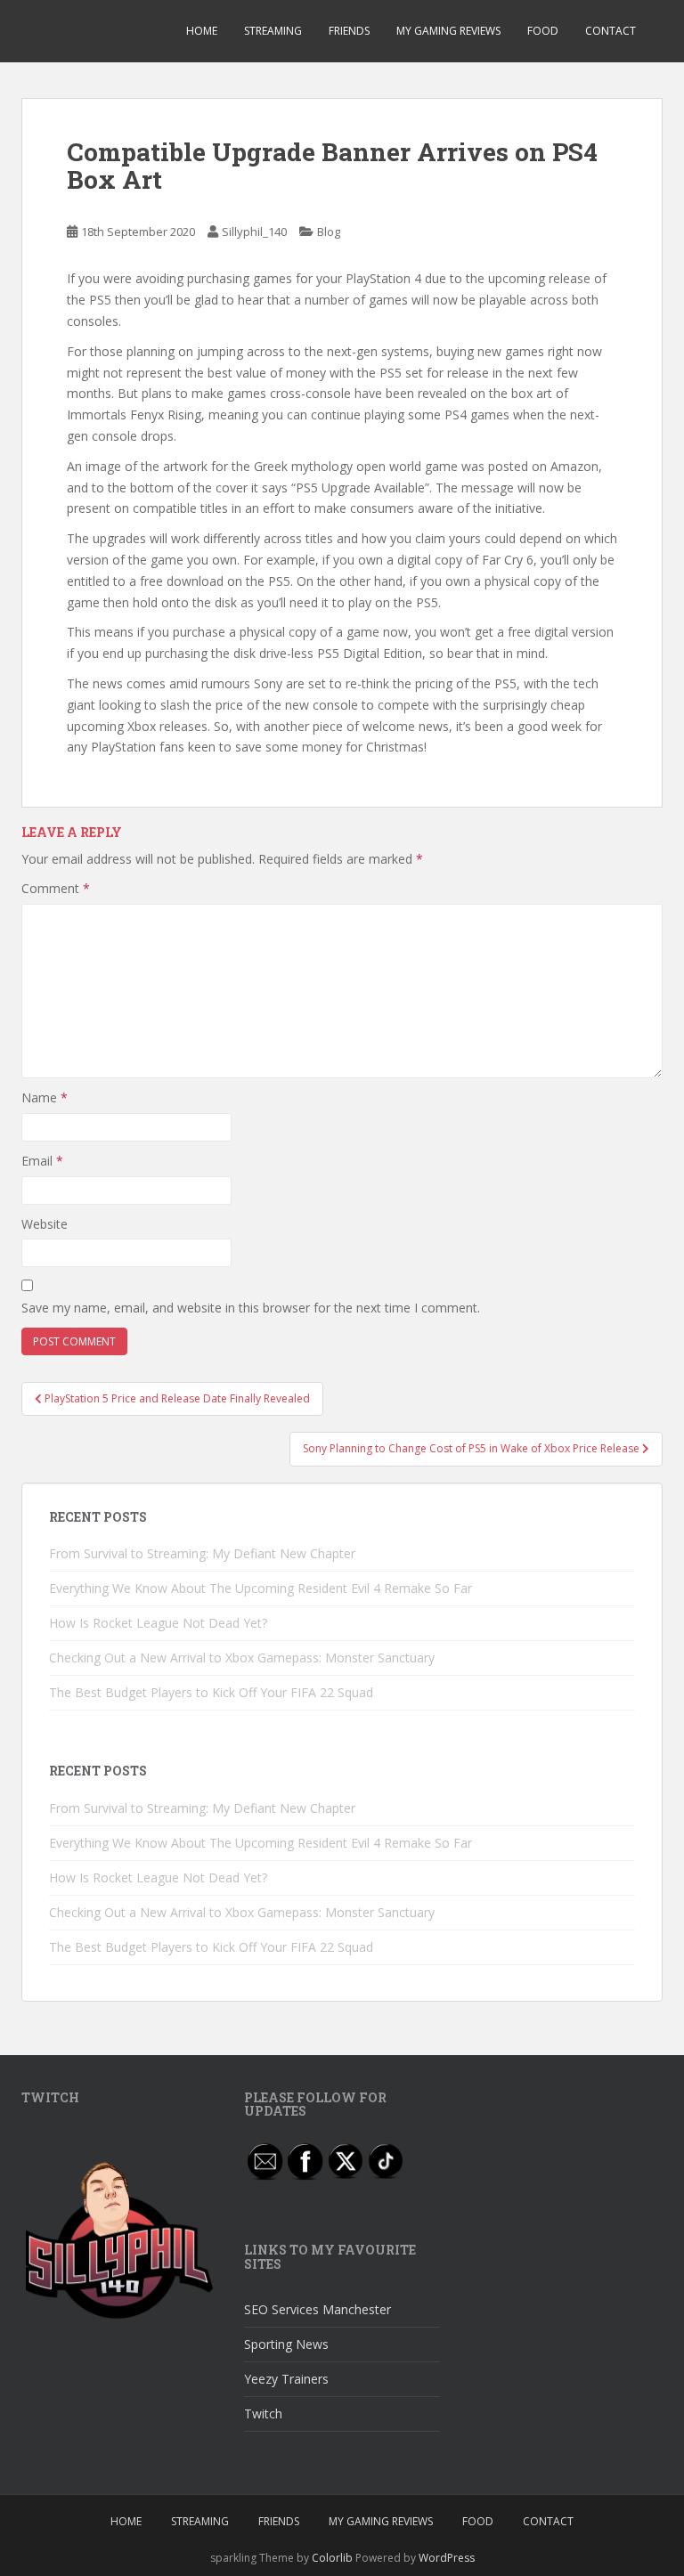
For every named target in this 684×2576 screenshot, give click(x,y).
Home (202, 31)
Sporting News (286, 2344)
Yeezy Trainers (286, 2379)
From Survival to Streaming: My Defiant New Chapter (202, 1553)
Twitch (263, 2413)
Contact (611, 31)
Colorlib (332, 2558)
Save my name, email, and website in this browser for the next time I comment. (251, 1308)
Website (45, 1224)
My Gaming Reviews (448, 31)
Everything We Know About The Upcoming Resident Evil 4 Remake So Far (261, 1588)
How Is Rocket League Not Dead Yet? (158, 1623)
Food (543, 31)
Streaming (273, 31)
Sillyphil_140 (254, 232)
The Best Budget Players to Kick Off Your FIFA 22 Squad (211, 1692)
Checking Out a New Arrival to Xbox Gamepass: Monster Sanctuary (242, 1658)
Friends (349, 31)
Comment (56, 888)
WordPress (447, 2558)
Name (45, 1097)
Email (42, 1161)
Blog (329, 232)
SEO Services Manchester (318, 2309)
